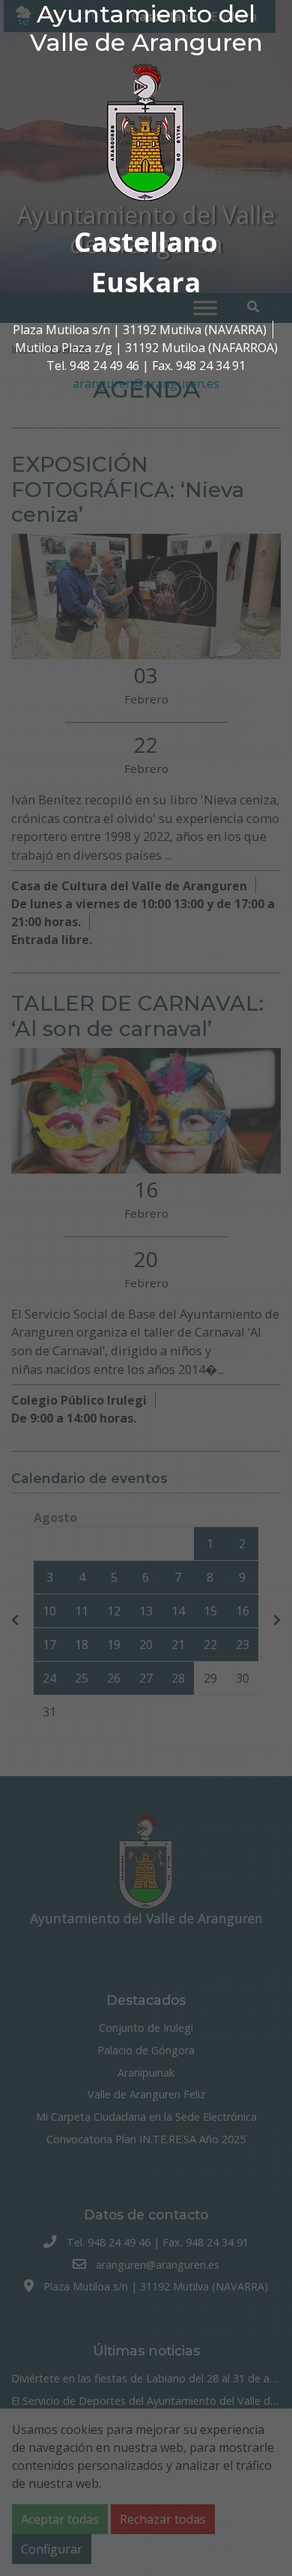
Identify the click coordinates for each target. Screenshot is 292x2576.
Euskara (146, 282)
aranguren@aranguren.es (146, 383)
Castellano (146, 242)
